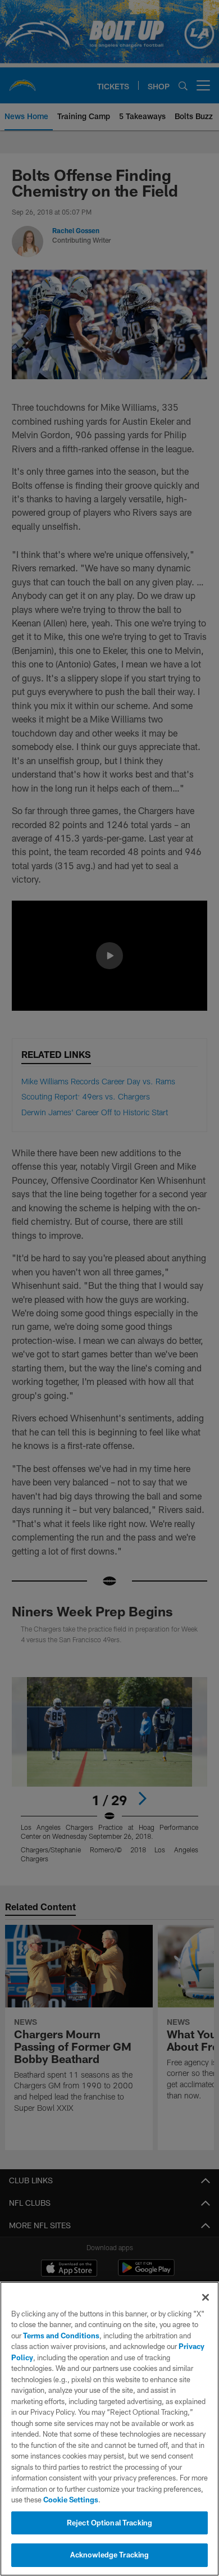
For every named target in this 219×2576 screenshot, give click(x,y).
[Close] (206, 2297)
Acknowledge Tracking (110, 2555)
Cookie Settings (71, 2500)
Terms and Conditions (61, 2336)
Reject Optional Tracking (109, 2523)
